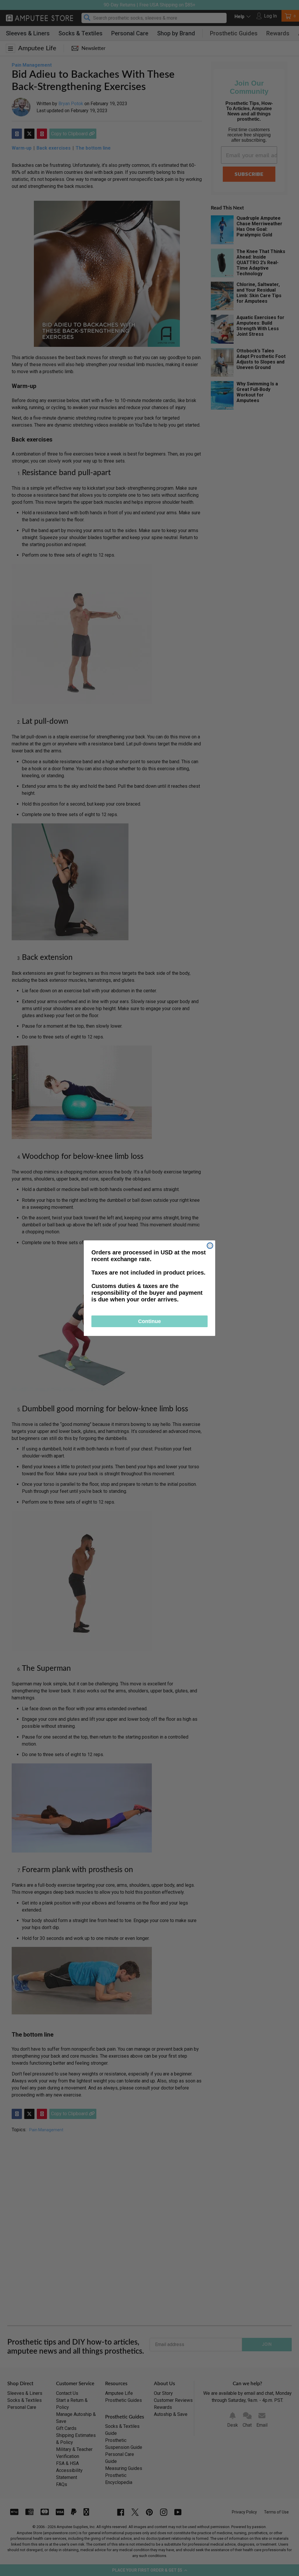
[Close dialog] (210, 1246)
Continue (149, 1321)
